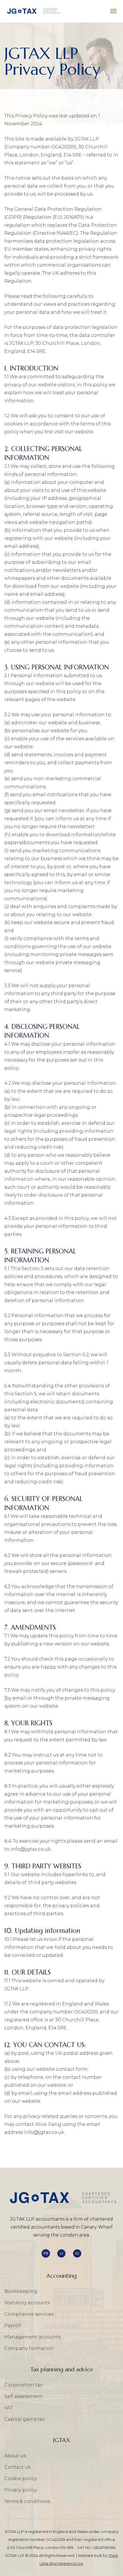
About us (15, 2456)
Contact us (17, 2467)
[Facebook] (46, 2253)
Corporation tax (23, 2385)
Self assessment (23, 2396)
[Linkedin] (61, 2253)
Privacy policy (20, 2490)
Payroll (13, 2326)
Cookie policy (20, 2479)
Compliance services (29, 2314)
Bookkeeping (21, 2291)
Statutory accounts (27, 2303)
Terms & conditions (27, 2501)
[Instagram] (77, 2253)
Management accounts (32, 2337)
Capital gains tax (24, 2419)
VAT (8, 2408)
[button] (114, 11)
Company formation (29, 2348)
